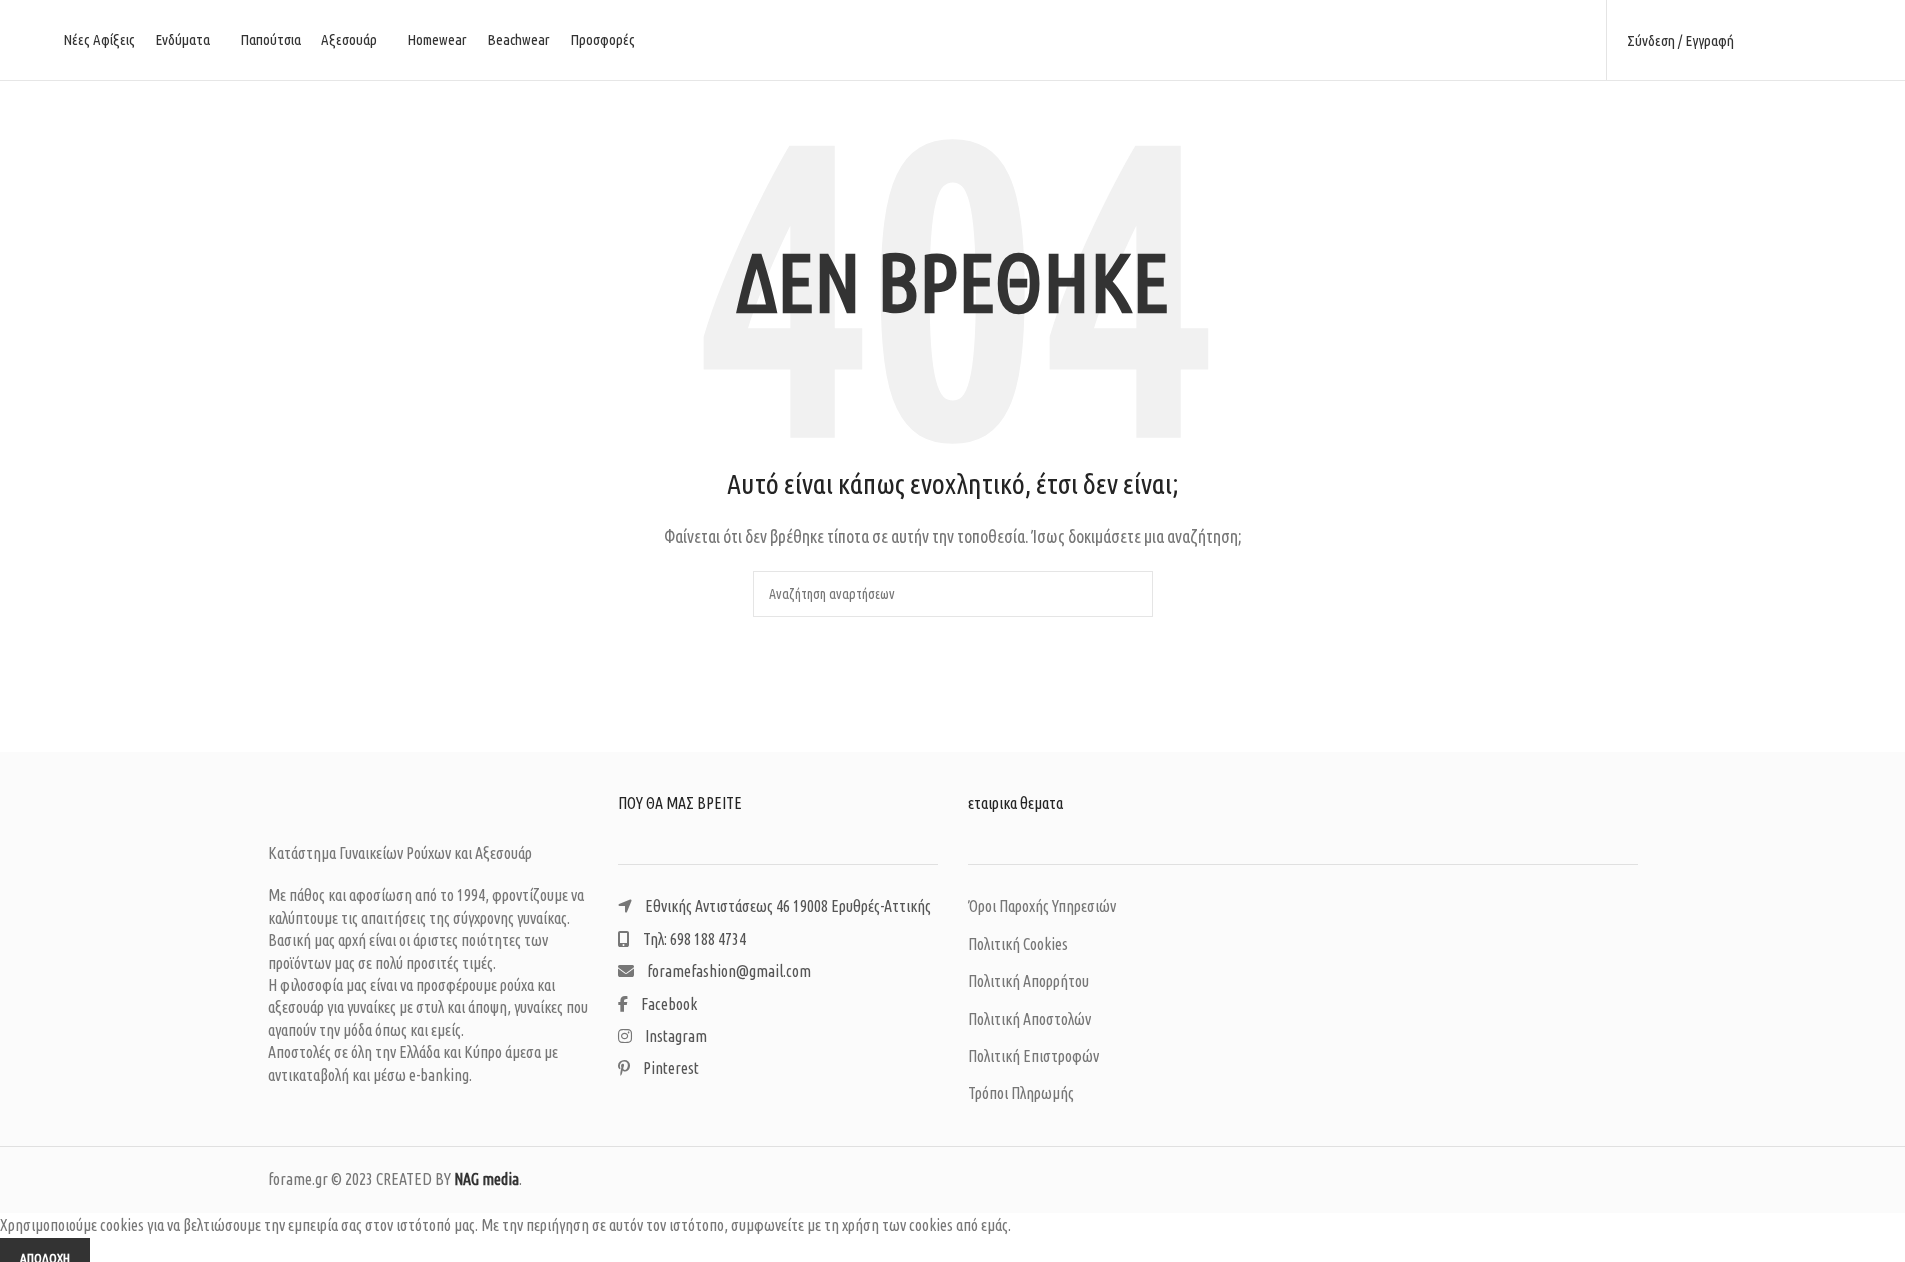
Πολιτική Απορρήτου (1028, 981)
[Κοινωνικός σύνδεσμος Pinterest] (1573, 40)
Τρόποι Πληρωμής (1021, 1093)
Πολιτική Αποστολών (1029, 1019)
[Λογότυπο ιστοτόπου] (953, 38)
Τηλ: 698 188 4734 (693, 939)
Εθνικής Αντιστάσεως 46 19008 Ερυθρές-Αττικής (786, 906)
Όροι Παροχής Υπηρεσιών (1042, 906)
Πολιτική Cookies (1018, 944)
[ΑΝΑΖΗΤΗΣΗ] (1130, 594)
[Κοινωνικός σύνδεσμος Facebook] (1522, 40)
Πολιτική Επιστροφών (1033, 1056)
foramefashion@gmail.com (727, 971)
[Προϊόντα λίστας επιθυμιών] (1798, 40)
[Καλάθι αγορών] (1834, 40)
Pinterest (669, 1068)
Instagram (674, 1036)
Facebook (667, 1004)
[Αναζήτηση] (1762, 40)
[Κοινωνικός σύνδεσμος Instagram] (1548, 40)
